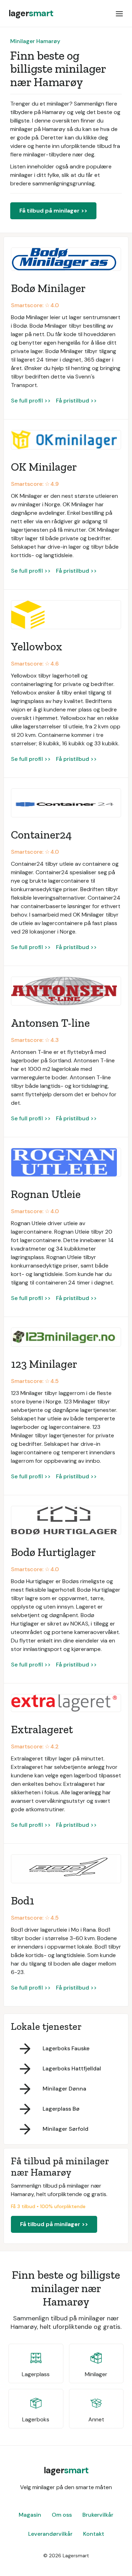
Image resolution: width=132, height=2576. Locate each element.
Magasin (30, 2515)
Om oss (62, 2515)
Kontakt (94, 2534)
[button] (119, 13)
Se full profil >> (31, 401)
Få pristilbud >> (76, 401)
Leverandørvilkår (50, 2534)
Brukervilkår (98, 2515)
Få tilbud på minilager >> (53, 211)
